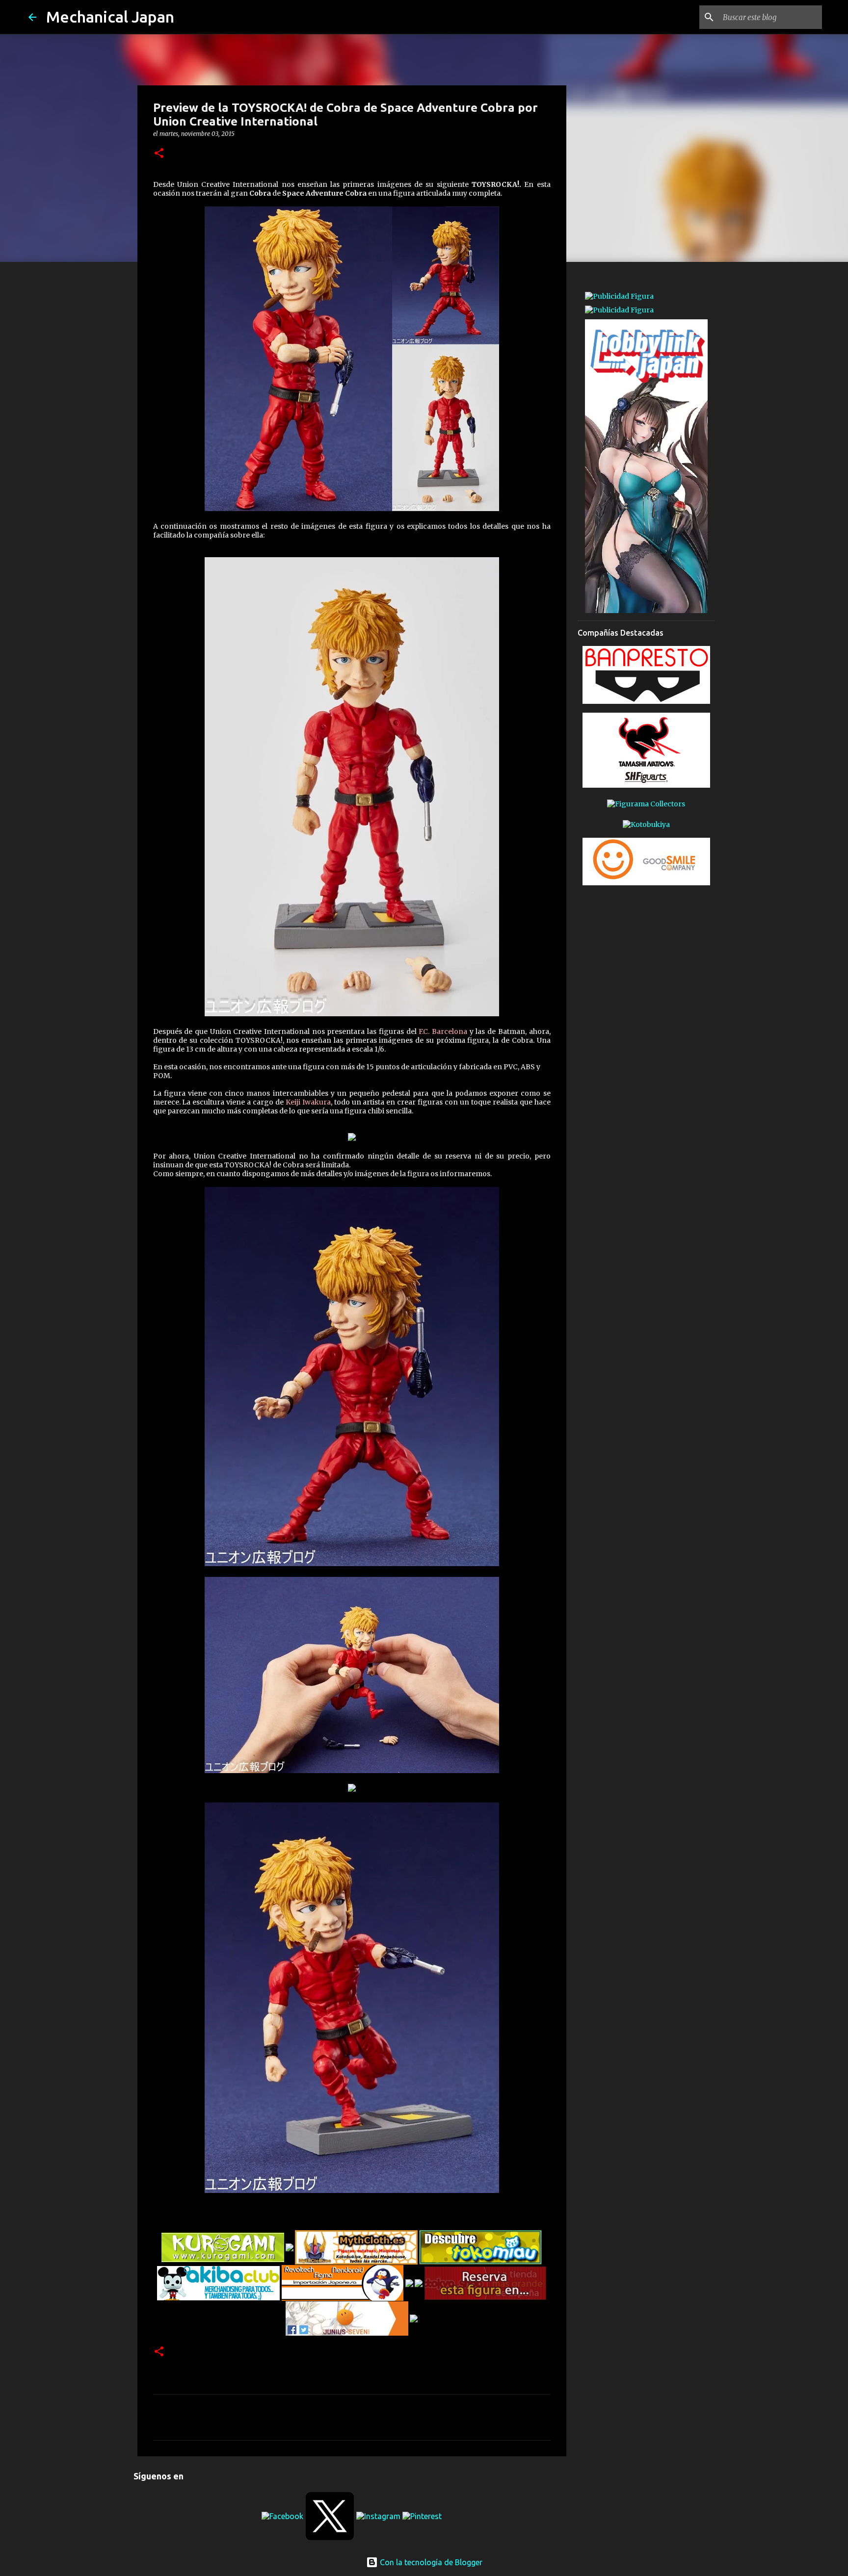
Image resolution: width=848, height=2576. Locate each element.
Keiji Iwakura (307, 1102)
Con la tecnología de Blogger (430, 2562)
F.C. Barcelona (442, 1031)
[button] (159, 154)
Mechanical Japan (110, 17)
